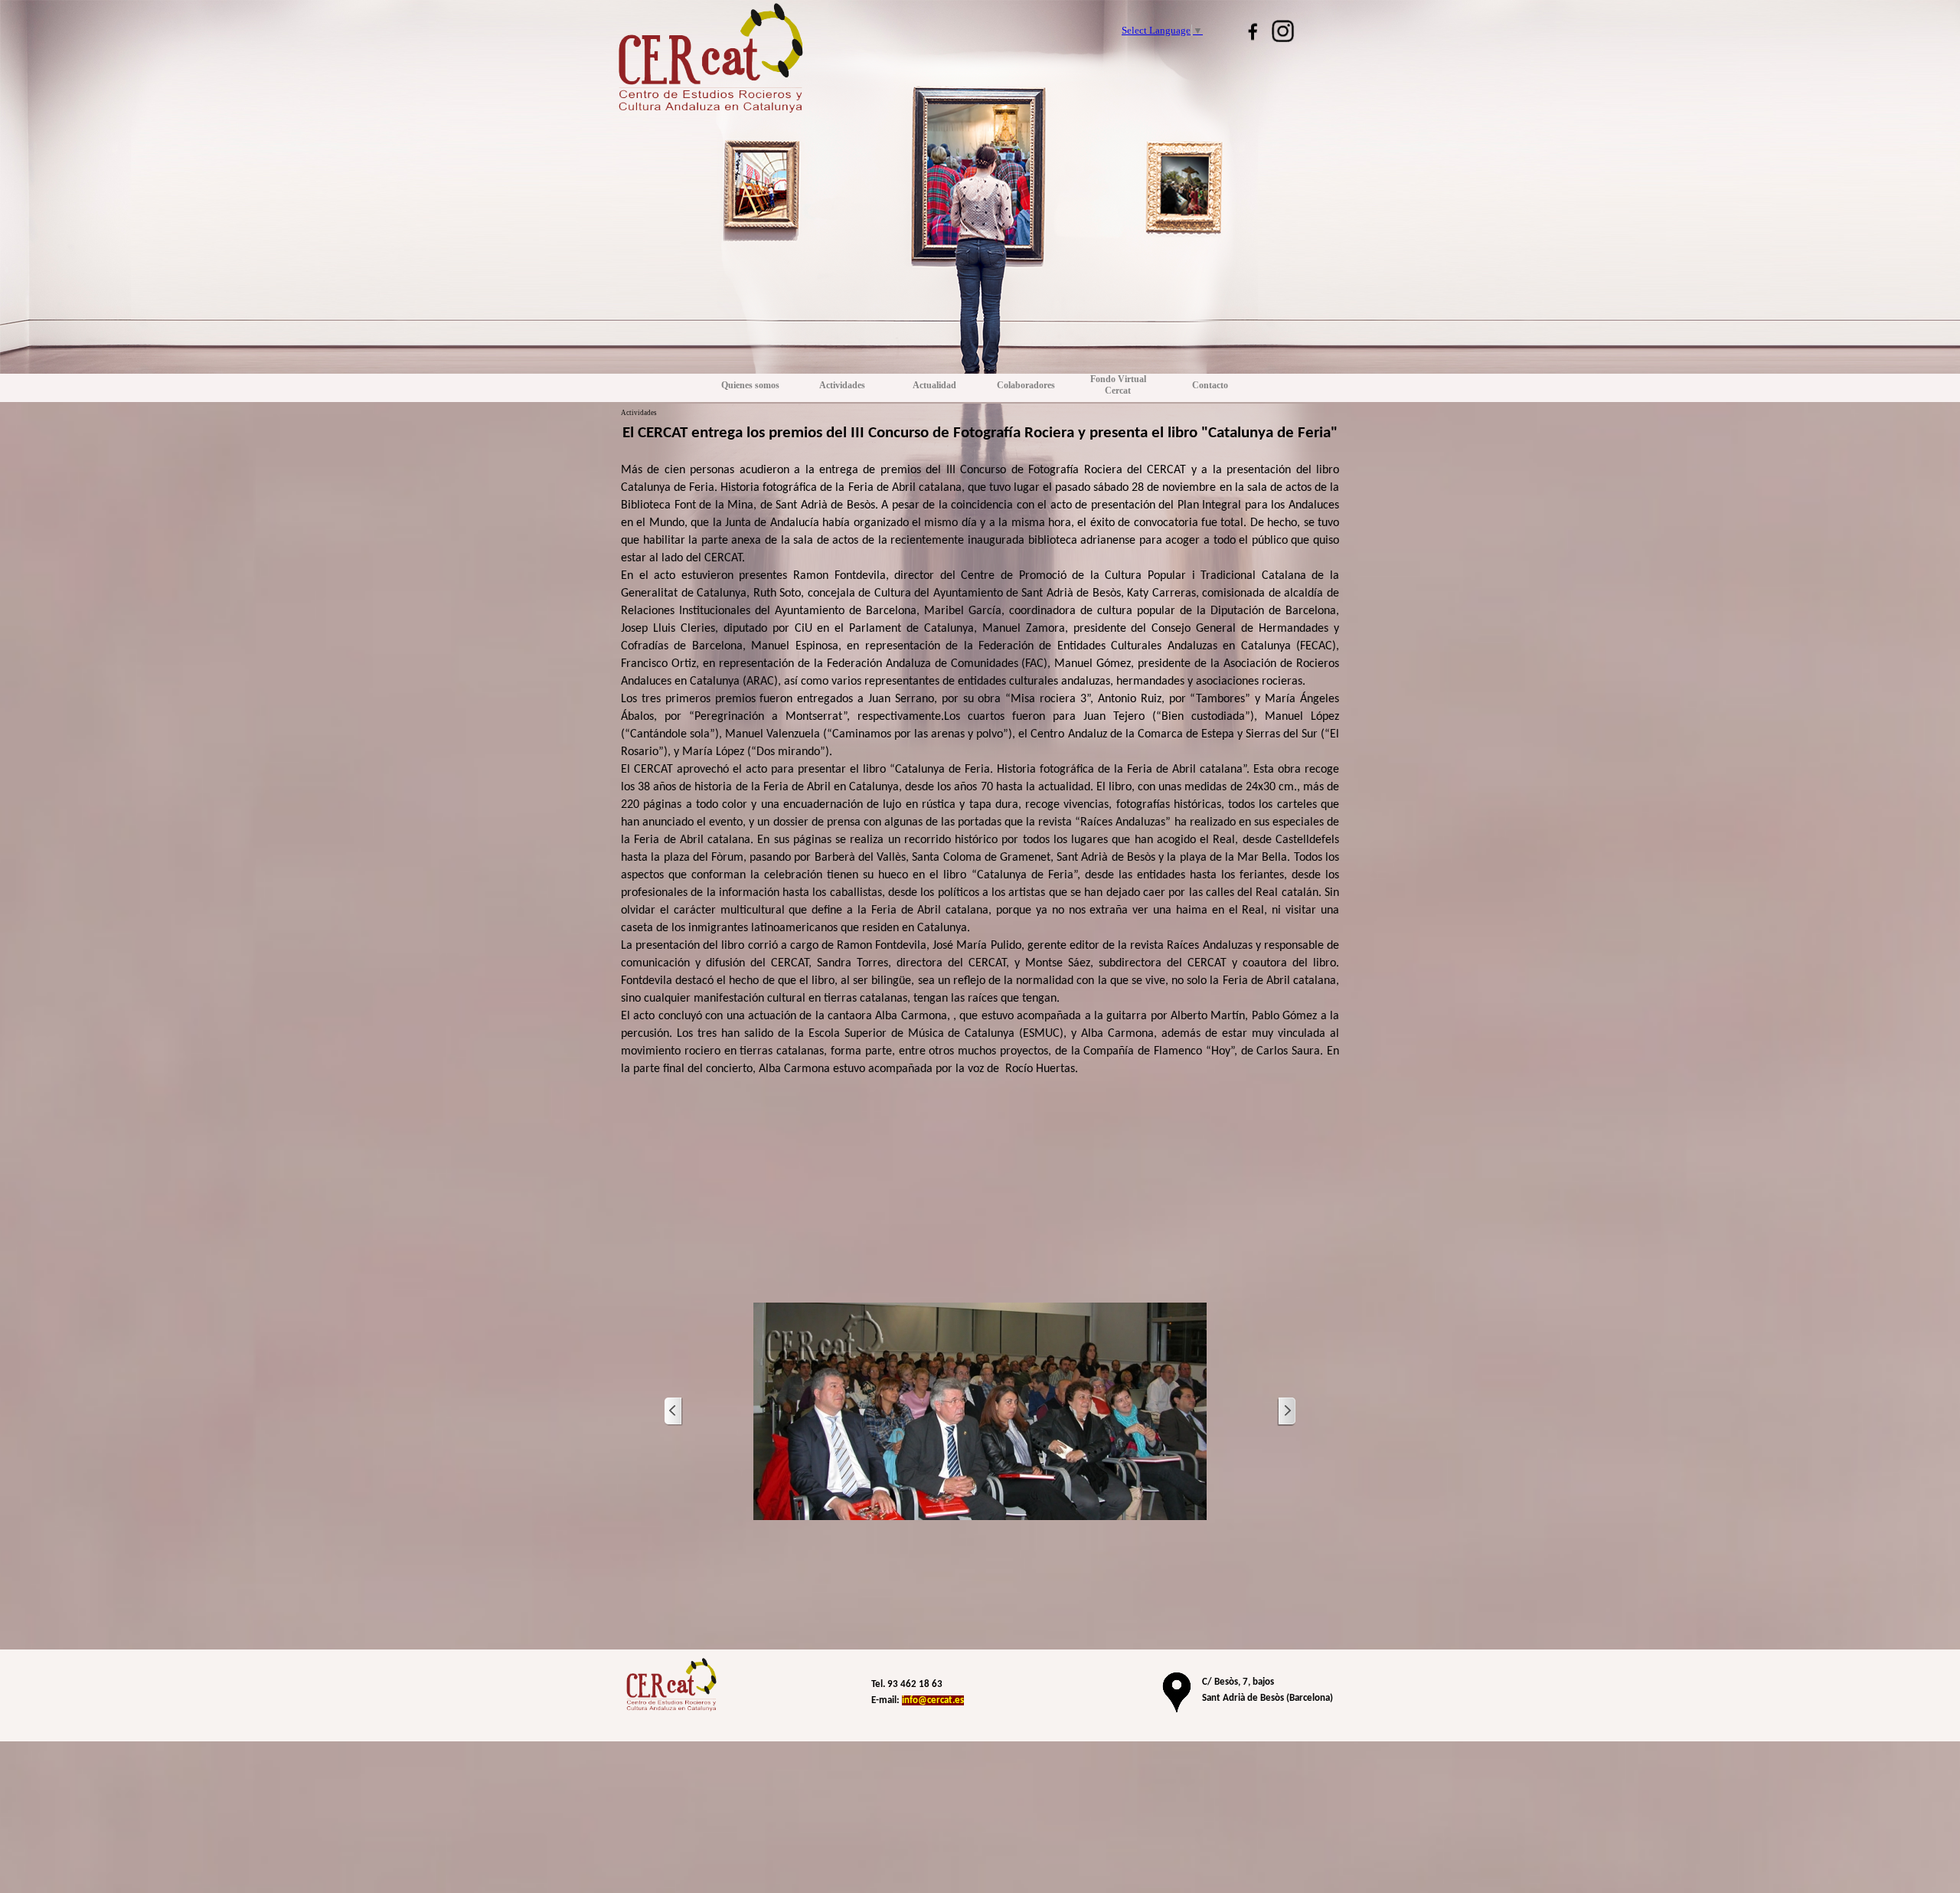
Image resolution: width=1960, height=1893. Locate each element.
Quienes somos (750, 385)
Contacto (1210, 385)
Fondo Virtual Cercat (1118, 385)
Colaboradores (1026, 385)
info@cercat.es (933, 1700)
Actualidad (934, 385)
